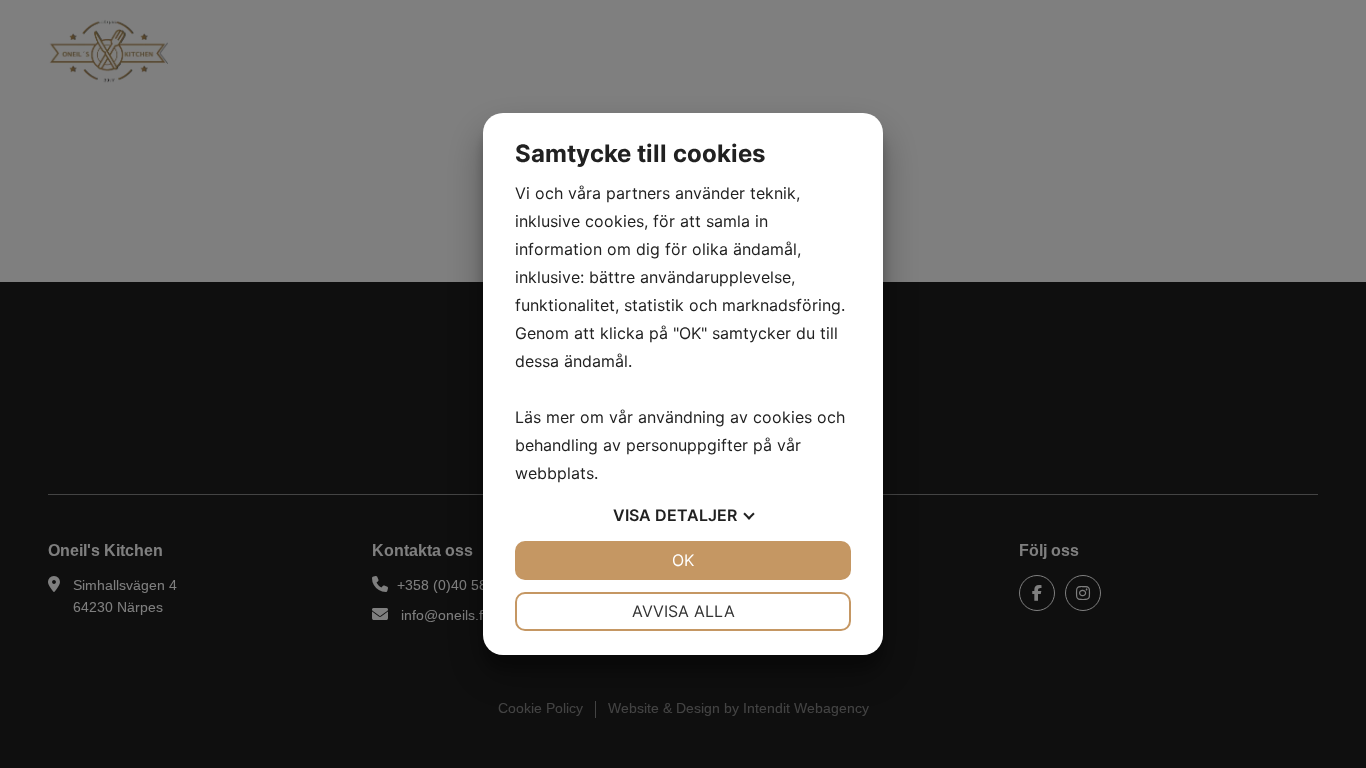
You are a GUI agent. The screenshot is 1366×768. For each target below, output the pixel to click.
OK (683, 560)
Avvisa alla (683, 611)
